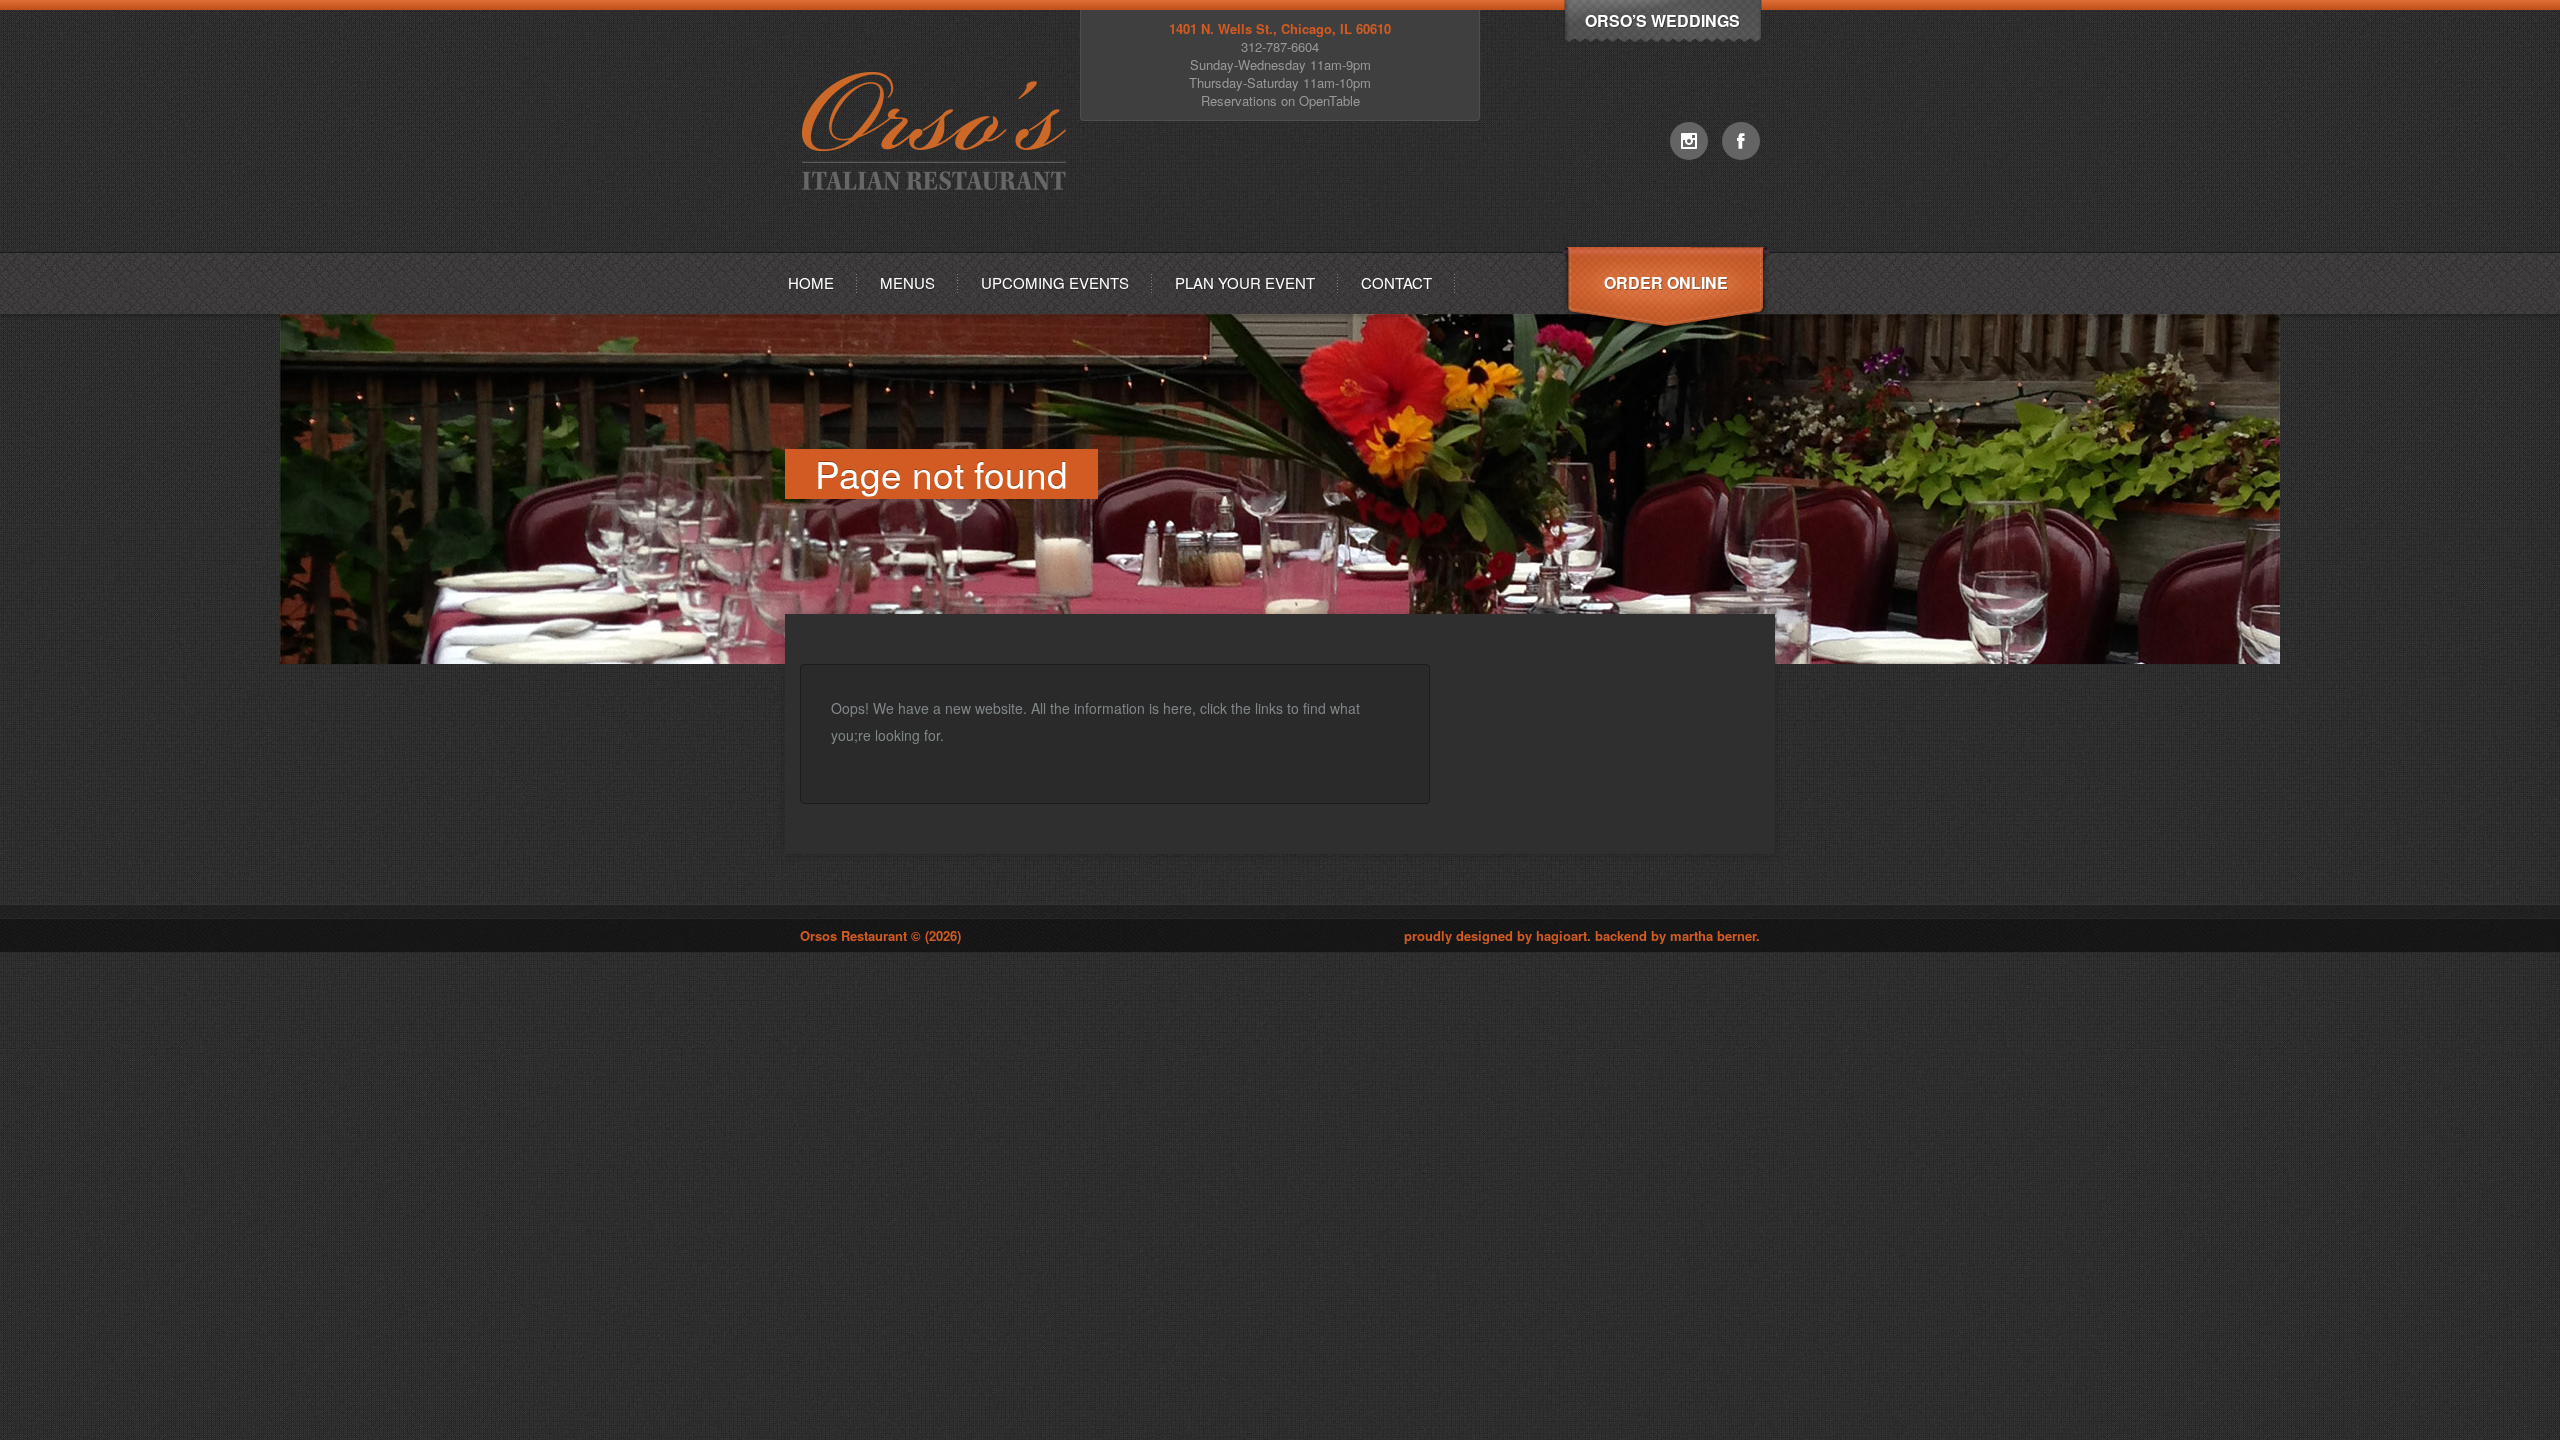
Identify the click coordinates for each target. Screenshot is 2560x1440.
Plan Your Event (1245, 282)
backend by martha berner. (1677, 935)
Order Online (1666, 282)
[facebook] (1741, 141)
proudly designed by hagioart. (1499, 935)
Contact (1396, 282)
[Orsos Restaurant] (938, 246)
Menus (907, 282)
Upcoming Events (1055, 282)
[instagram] (1689, 141)
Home (811, 282)
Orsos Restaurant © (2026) (880, 935)
